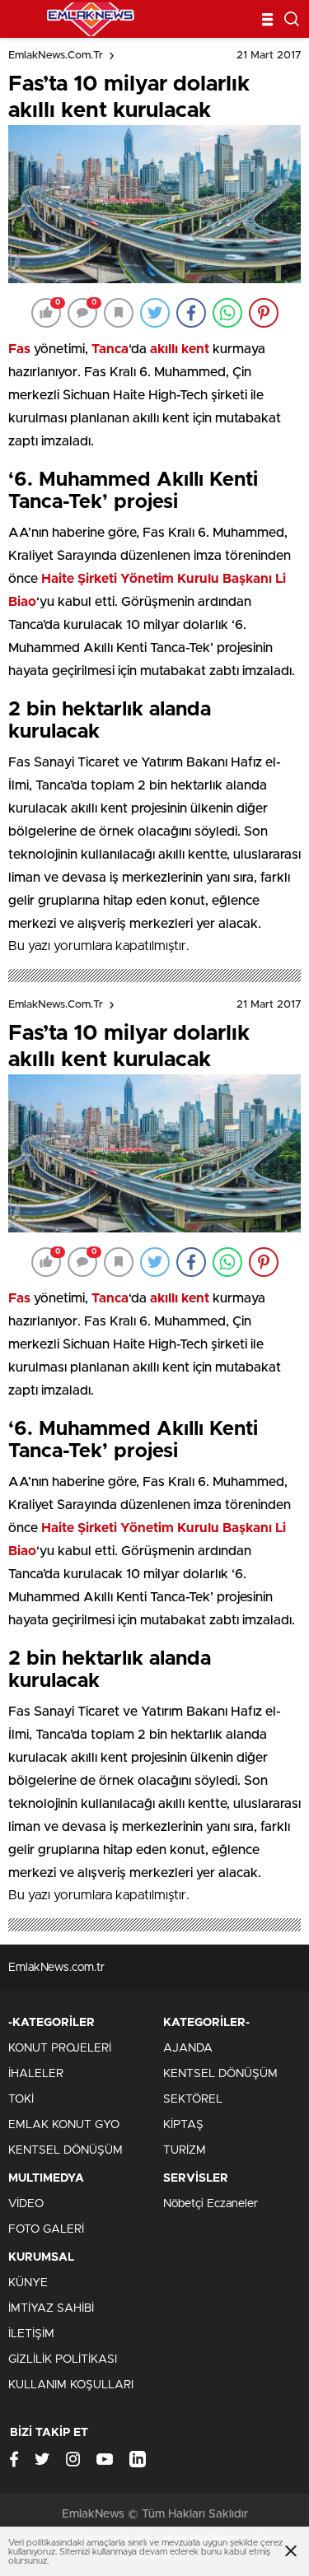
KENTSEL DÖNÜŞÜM (66, 2150)
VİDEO (26, 2204)
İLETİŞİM (31, 2334)
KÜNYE (28, 2283)
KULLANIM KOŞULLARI (71, 2385)
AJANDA (188, 2048)
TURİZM (185, 2150)
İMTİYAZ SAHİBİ (51, 2308)
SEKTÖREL (193, 2099)
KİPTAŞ (183, 2125)
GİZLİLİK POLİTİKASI (63, 2359)
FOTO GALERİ (46, 2229)
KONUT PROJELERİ (60, 2048)
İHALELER (36, 2074)
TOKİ (21, 2099)
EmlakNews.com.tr (56, 56)
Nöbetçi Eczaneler (211, 2204)
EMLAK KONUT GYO (64, 2125)
